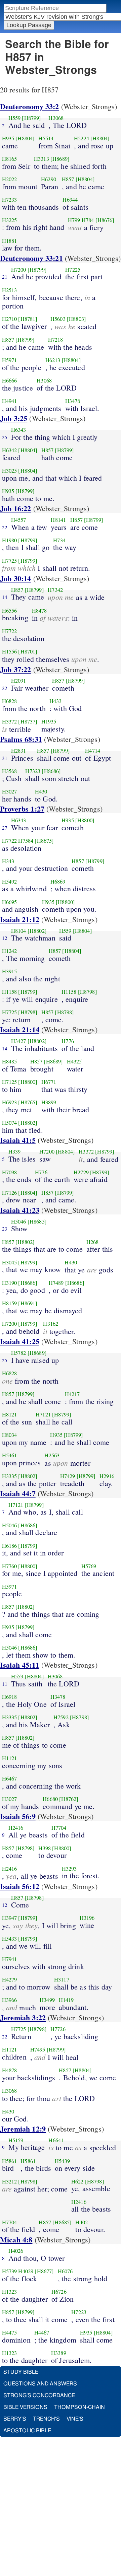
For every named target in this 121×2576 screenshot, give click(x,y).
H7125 (10, 1082)
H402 (82, 2222)
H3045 (10, 1262)
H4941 (10, 401)
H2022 (10, 179)
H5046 (19, 1222)
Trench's (46, 2419)
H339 (15, 1152)
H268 (93, 1242)
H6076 (65, 2271)
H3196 (87, 1918)
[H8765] (28, 1102)
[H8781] (28, 319)
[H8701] (28, 651)
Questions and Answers (40, 2384)
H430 (41, 791)
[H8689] (60, 159)
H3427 (19, 1041)
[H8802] (37, 931)
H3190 (10, 1283)
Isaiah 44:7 (18, 1493)
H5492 (10, 882)
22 (5, 527)
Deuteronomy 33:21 (31, 258)
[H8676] (105, 220)
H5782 (19, 1353)
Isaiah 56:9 (18, 1816)
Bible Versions (25, 2407)
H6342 (10, 450)
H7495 (38, 2049)
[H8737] (28, 721)
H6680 (50, 1799)
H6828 (10, 701)
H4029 (26, 2271)
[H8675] (44, 841)
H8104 (19, 931)
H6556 (10, 611)
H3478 (73, 401)
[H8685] (37, 1222)
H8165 (10, 159)
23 (5, 1229)
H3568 (10, 771)
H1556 (10, 651)
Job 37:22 (15, 669)
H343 (8, 861)
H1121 (10, 1758)
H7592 (61, 1717)
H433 (56, 701)
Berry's (15, 2419)
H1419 (66, 2000)
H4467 (42, 2333)
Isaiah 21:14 (20, 1029)
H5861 (10, 2161)
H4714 (93, 751)
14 (5, 597)
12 (5, 938)
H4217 (72, 1394)
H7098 (10, 1172)
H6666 (10, 380)
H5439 (62, 2161)
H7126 (10, 1193)
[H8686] (51, 771)
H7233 (10, 200)
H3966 (10, 2000)
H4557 (19, 520)
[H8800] (85, 820)
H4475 (10, 2333)
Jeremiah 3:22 (23, 2017)
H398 (45, 1848)
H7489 (56, 1283)
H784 (88, 220)
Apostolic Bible (27, 2431)
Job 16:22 (15, 508)
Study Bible (21, 2372)
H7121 (43, 1414)
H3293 (69, 1869)
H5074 (10, 1123)
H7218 (56, 340)
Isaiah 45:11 (20, 1665)
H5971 (10, 360)
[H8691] (28, 1303)
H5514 (46, 138)
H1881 (10, 241)
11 (5, 1684)
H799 (74, 220)
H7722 (10, 631)
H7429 (68, 1476)
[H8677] (44, 2271)
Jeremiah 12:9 (23, 2129)
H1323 (10, 2292)
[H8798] (88, 992)
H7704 (59, 1828)
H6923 (10, 1102)
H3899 (49, 1102)
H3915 (10, 971)
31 (5, 758)
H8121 (10, 1414)
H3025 (10, 471)
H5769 (89, 1566)
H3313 (42, 159)
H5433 (10, 1939)
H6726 (59, 2292)
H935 (8, 138)
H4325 (74, 1061)
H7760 (10, 1566)
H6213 (53, 360)
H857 (68, 179)
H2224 (82, 138)
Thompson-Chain (79, 2407)
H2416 (16, 1828)
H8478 (39, 611)
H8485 (10, 1061)
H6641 (56, 2140)
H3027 (10, 791)
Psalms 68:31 (21, 739)
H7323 (33, 771)
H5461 (10, 1455)
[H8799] (31, 118)
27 (5, 828)
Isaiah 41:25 (20, 1341)
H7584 (26, 841)
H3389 (59, 2353)
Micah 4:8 (16, 2240)
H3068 (56, 118)
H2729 (81, 1172)
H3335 (10, 1476)
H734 (59, 540)
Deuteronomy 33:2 (30, 106)
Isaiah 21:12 (20, 919)
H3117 (62, 1979)
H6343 (19, 430)
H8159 (10, 1303)
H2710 (10, 319)
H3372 (10, 721)
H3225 (10, 220)
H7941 (10, 1959)
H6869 (58, 882)
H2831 (19, 751)
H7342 (55, 590)
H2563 (52, 1455)
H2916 (107, 1476)
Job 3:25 (14, 418)
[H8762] (69, 1799)
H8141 (58, 520)
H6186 (10, 1546)
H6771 (49, 1082)
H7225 (73, 270)
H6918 (10, 1697)
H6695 (10, 902)
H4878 (10, 2070)
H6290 (49, 179)
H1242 (10, 951)
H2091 (19, 681)
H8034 (10, 1435)
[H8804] (25, 138)
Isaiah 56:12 (20, 1886)
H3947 (10, 1918)
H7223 (79, 2312)
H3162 (51, 1324)
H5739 (10, 2271)
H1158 (10, 992)
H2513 (10, 290)
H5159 (16, 2140)
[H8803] (76, 319)
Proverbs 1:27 (22, 809)
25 (5, 437)
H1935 (49, 721)
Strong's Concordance (39, 2395)
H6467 (10, 1779)
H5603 (58, 319)
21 (5, 277)
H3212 (10, 2181)
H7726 (58, 2029)
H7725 (10, 561)
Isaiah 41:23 (20, 1210)
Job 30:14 (15, 578)
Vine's (75, 2419)
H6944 (70, 200)
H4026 (16, 2251)
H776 (68, 1041)
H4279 (10, 1979)
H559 (15, 118)
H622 (77, 2181)
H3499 (47, 2000)
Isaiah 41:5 (18, 1140)
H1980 (10, 540)
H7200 (19, 270)
